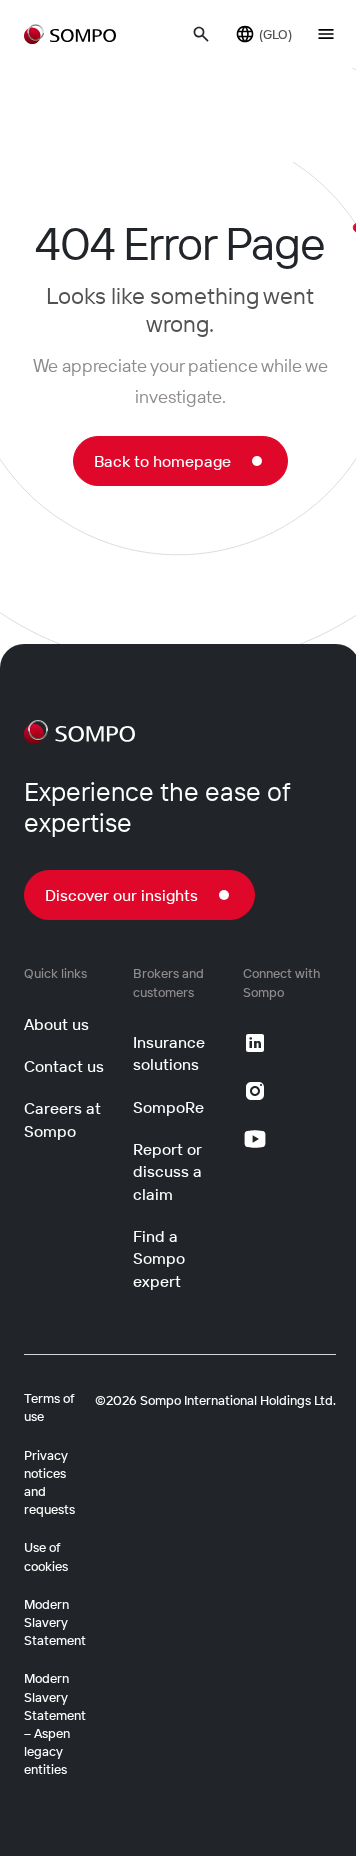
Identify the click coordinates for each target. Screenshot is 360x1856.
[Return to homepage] (70, 34)
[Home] (79, 732)
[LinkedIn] (255, 1043)
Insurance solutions (169, 1053)
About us (56, 1024)
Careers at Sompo (62, 1119)
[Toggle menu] (326, 34)
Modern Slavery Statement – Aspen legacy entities (55, 1723)
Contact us (64, 1066)
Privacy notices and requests (49, 1482)
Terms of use (49, 1407)
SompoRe (168, 1107)
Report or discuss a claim (167, 1171)
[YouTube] (255, 1139)
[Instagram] (255, 1091)
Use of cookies (46, 1556)
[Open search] (201, 34)
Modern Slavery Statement (55, 1622)
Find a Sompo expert (159, 1258)
